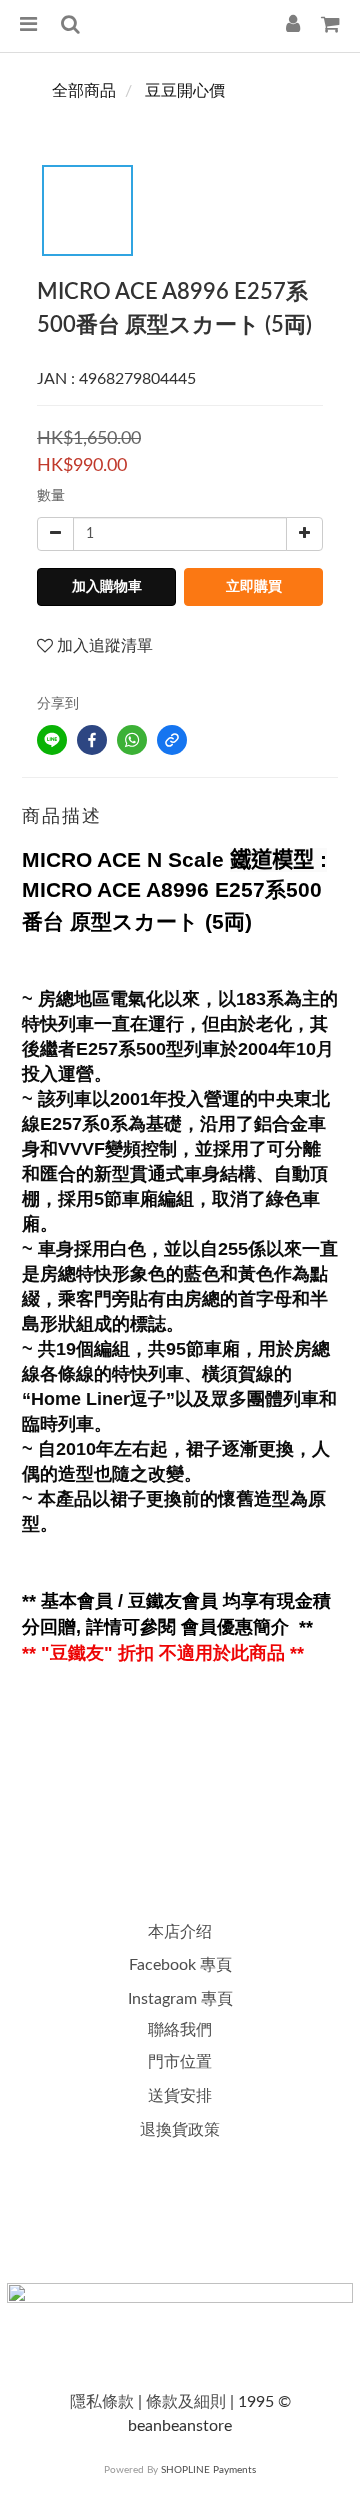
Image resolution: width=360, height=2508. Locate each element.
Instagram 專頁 (180, 1999)
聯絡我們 (180, 2030)
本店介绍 (180, 1932)
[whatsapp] (132, 740)
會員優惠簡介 (237, 1627)
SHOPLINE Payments (208, 2470)
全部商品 (84, 91)
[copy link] (172, 740)
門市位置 (180, 2062)
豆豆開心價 (185, 91)
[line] (52, 740)
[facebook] (92, 740)
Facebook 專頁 (180, 1965)
